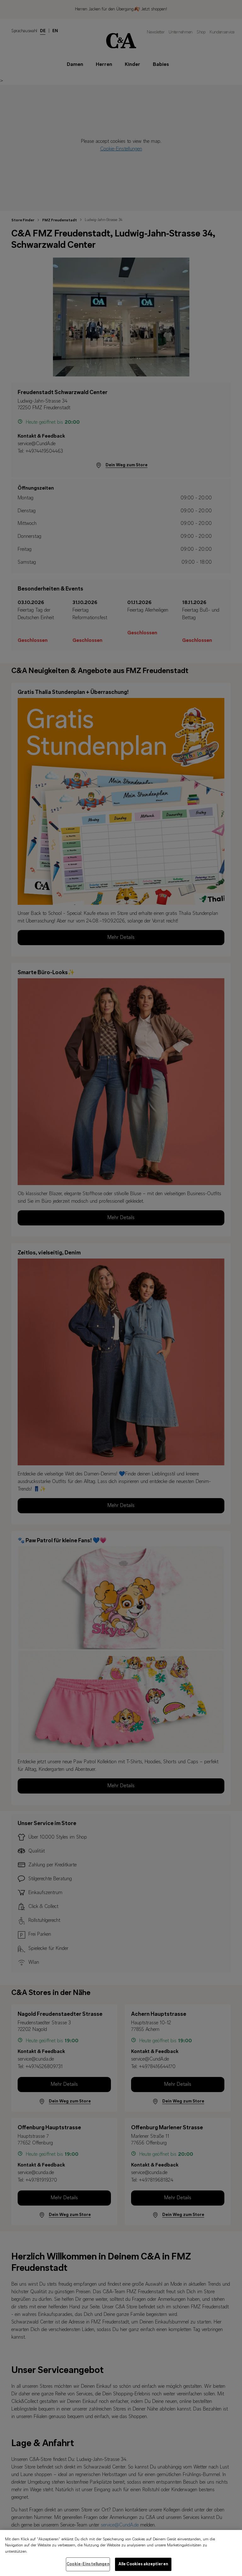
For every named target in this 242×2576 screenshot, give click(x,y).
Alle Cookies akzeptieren (143, 2564)
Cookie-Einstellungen (88, 2564)
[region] (121, 2553)
